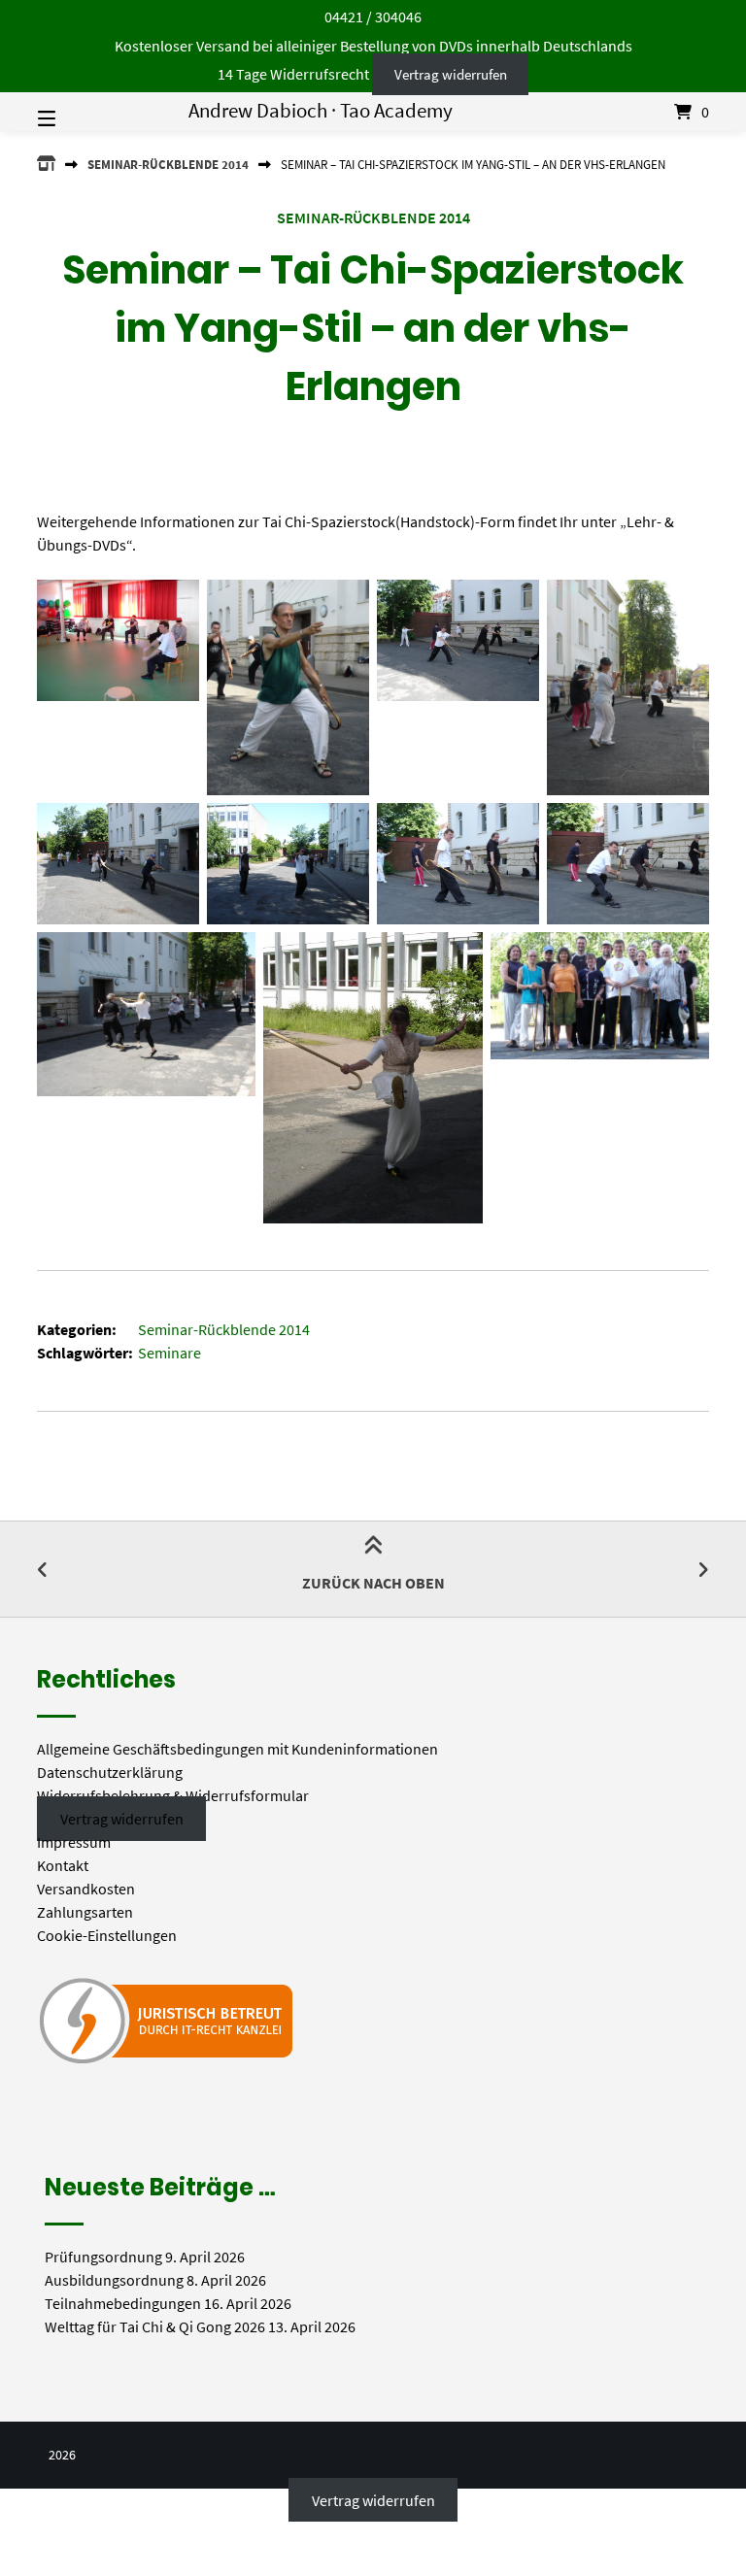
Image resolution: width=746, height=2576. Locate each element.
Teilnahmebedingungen (123, 2303)
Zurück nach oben (373, 1583)
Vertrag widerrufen (451, 74)
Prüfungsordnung (103, 2257)
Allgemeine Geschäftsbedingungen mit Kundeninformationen (237, 1749)
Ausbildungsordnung (114, 2280)
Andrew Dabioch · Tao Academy (321, 111)
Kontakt (63, 1865)
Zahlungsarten (85, 1912)
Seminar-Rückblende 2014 (168, 164)
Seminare (170, 1353)
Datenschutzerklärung (110, 1772)
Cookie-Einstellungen (107, 1935)
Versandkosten (86, 1889)
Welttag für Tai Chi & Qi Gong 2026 (155, 2326)
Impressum (74, 1842)
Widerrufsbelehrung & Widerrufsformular (173, 1795)
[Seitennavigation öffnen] (81, 112)
